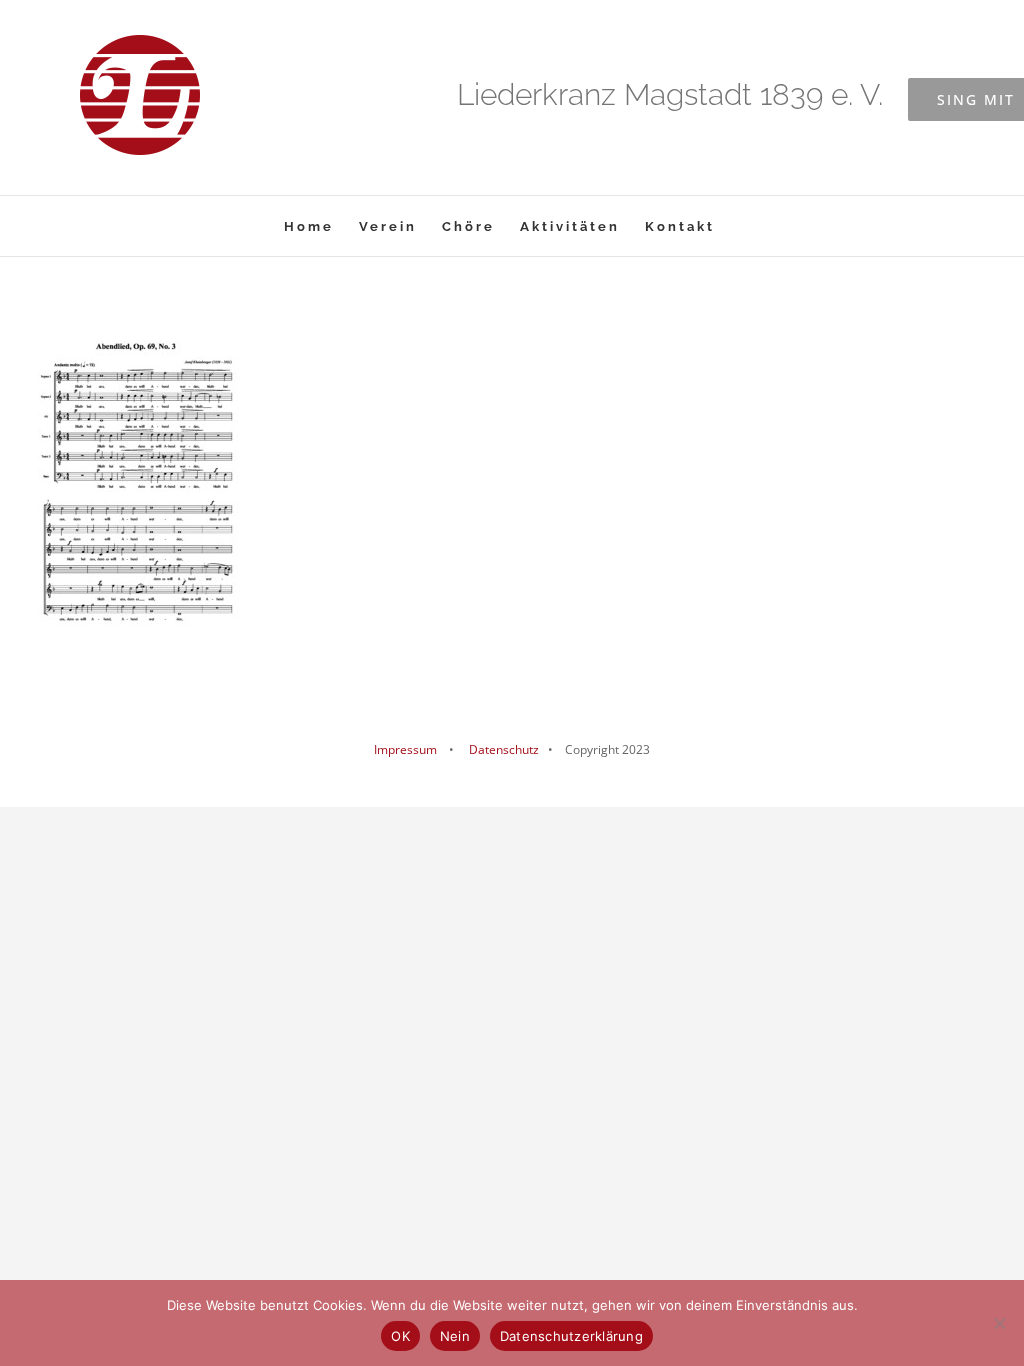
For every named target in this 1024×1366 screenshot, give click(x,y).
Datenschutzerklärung (571, 1336)
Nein (455, 1336)
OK (400, 1336)
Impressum (405, 749)
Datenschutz (502, 749)
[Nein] (999, 1323)
